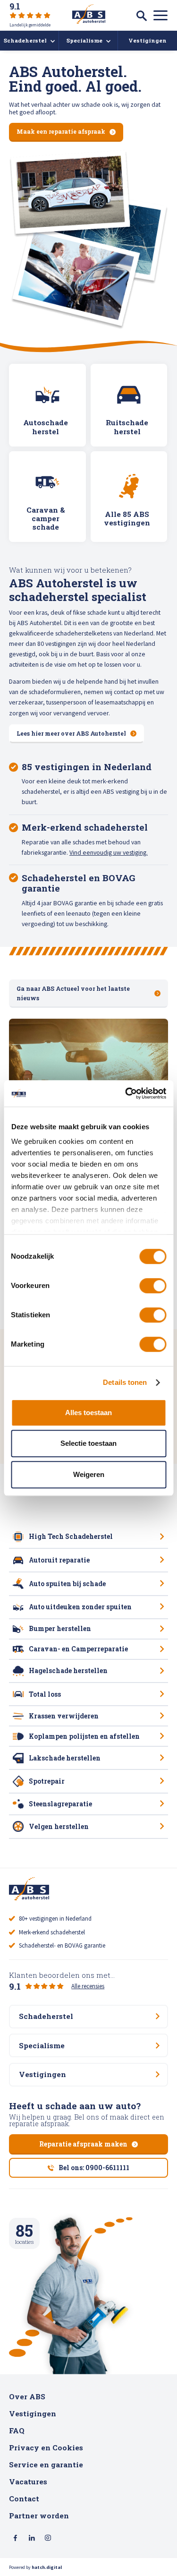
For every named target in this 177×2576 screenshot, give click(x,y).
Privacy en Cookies (46, 2447)
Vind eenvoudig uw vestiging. (109, 852)
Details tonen (125, 1382)
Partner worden (39, 2516)
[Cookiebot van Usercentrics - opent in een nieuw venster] (126, 1093)
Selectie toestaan (88, 1443)
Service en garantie (46, 2464)
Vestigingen (33, 2413)
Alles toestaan (88, 1413)
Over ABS (27, 2396)
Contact (24, 2499)
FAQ (17, 2430)
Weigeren (89, 1474)
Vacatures (28, 2482)
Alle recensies (88, 1986)
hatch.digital (47, 2567)
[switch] (153, 1286)
